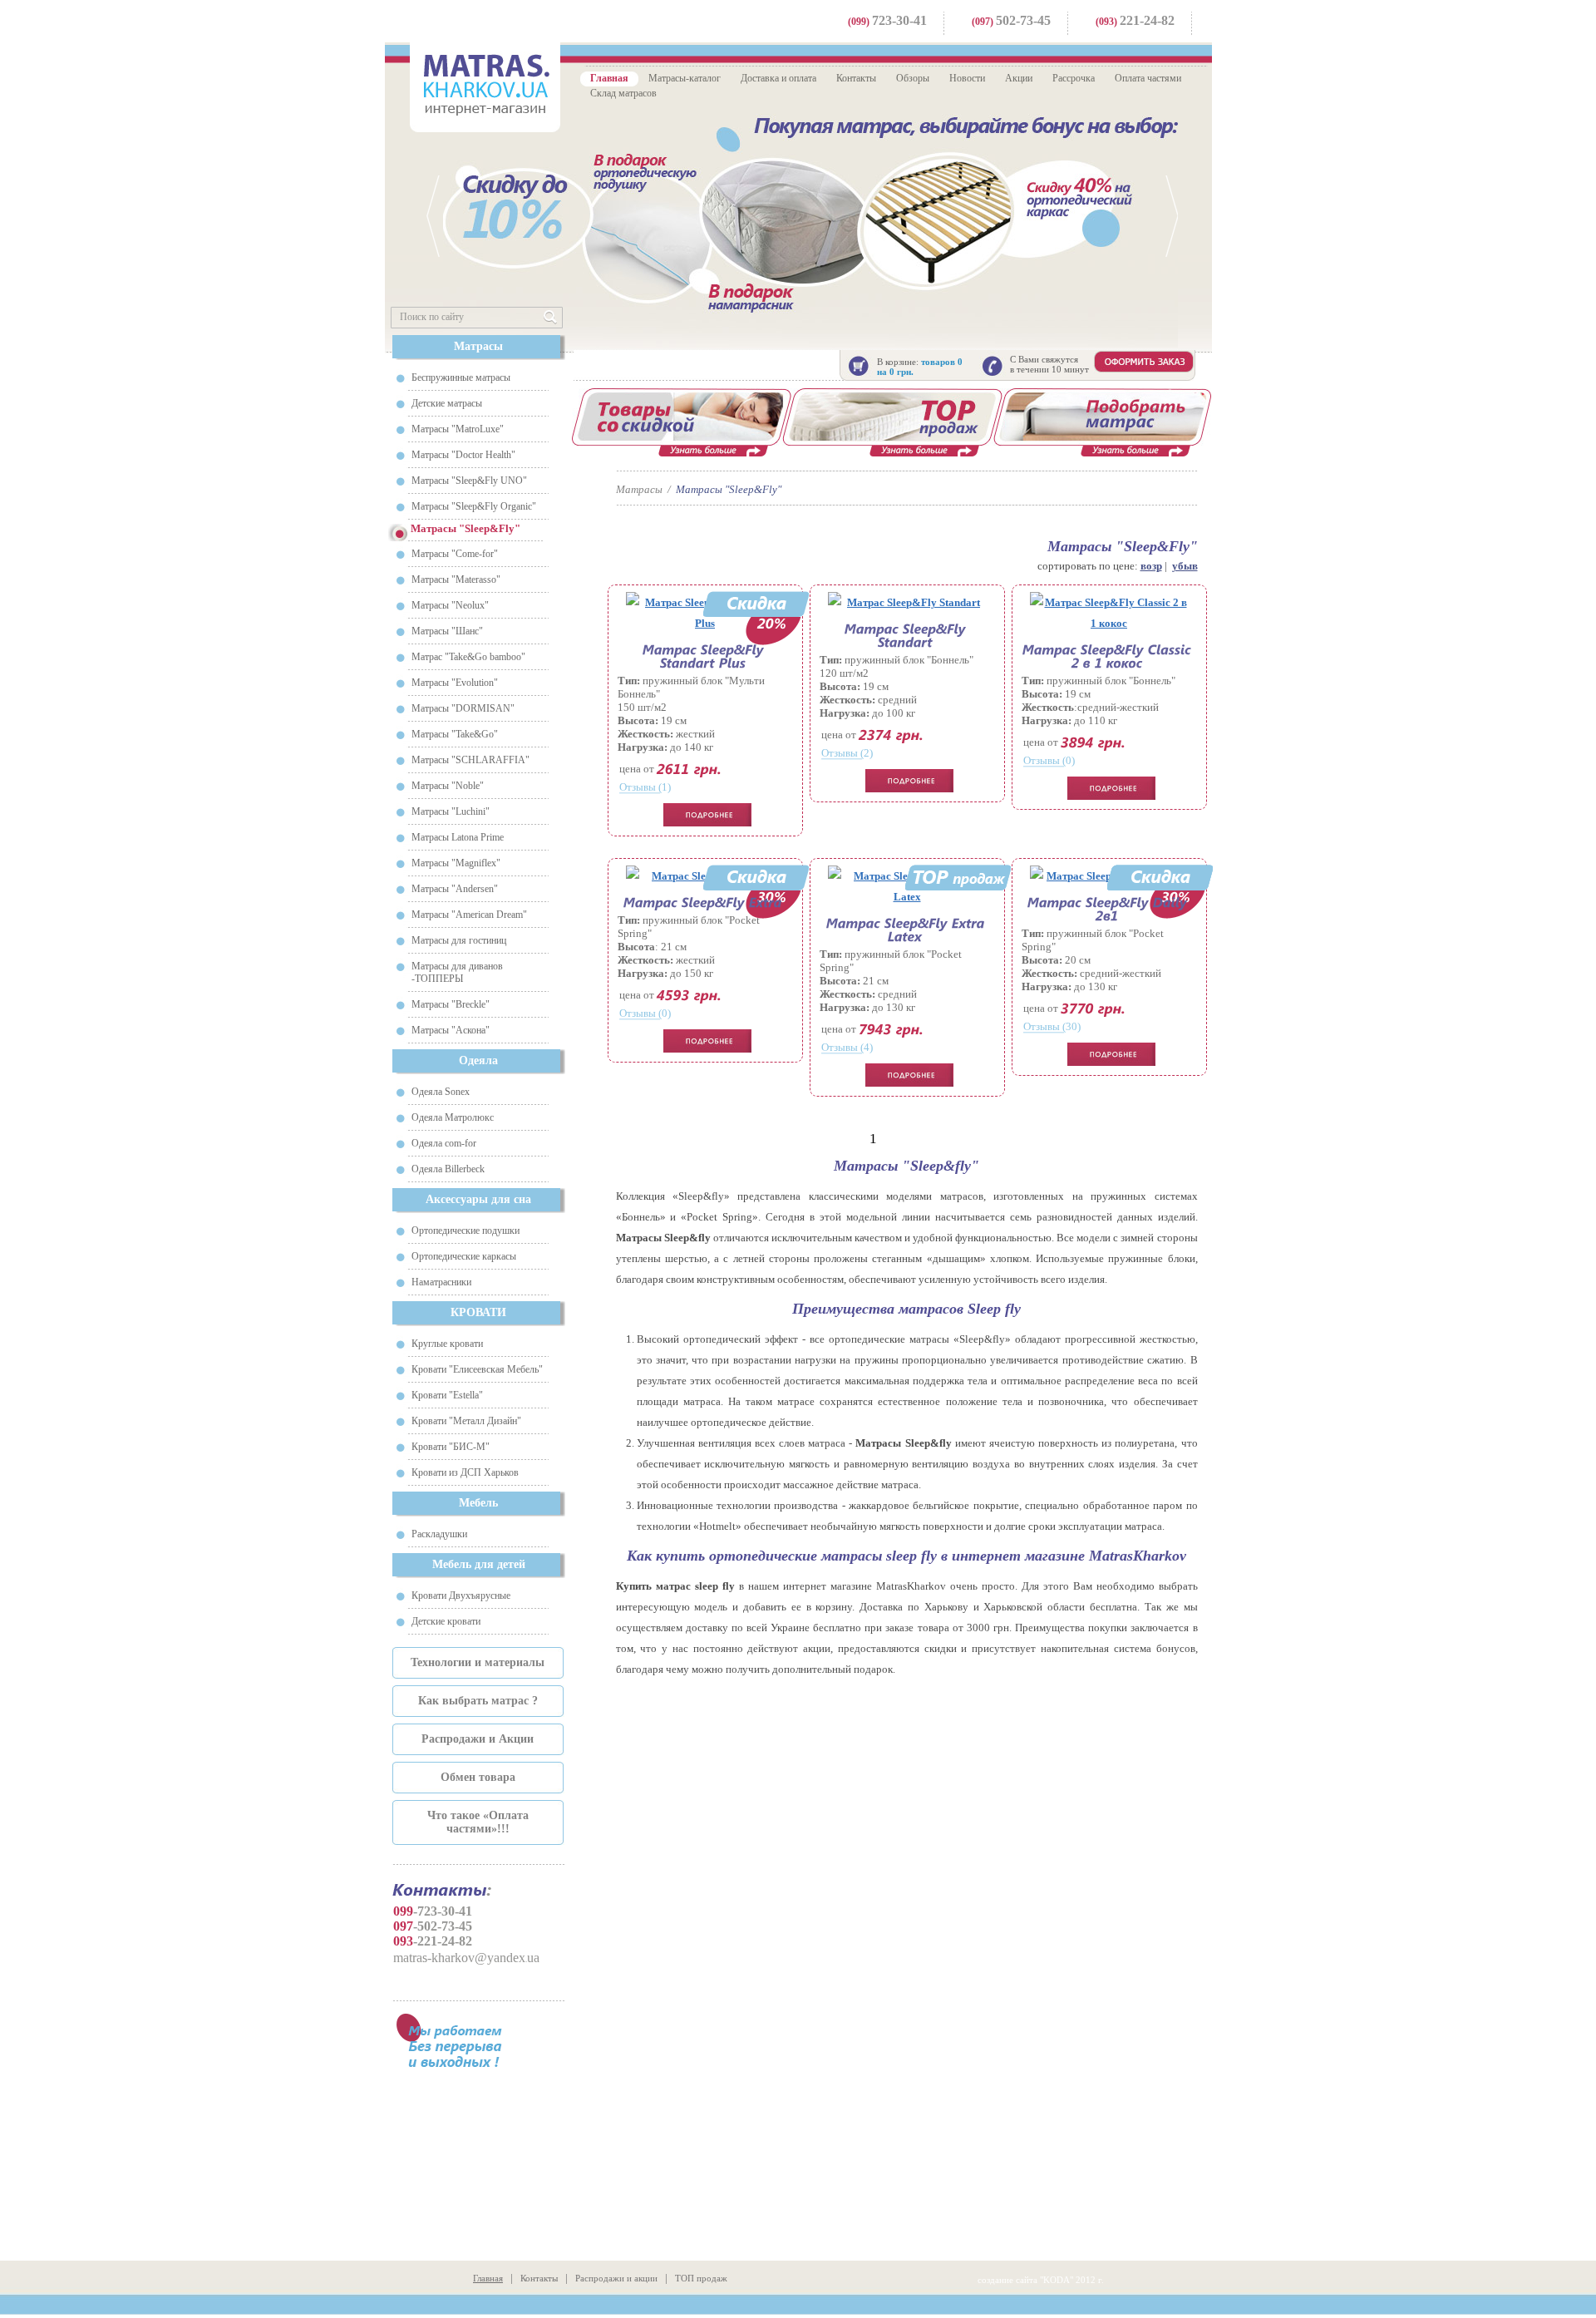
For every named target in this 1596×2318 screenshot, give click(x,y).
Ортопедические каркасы (464, 1256)
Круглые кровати (447, 1344)
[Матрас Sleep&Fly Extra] (703, 902)
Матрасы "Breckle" (451, 1004)
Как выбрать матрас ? (478, 1701)
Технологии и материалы (478, 1662)
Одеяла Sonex (441, 1092)
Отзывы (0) (1049, 760)
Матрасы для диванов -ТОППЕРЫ (457, 972)
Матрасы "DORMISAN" (463, 708)
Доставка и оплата (778, 78)
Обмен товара (478, 1777)
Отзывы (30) (1052, 1026)
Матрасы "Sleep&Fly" (729, 489)
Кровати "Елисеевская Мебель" (477, 1369)
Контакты (856, 78)
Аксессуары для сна (478, 1199)
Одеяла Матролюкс (453, 1117)
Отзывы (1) (645, 787)
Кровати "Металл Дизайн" (466, 1421)
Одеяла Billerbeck (448, 1169)
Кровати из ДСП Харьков (465, 1472)
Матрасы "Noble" (448, 786)
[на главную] (485, 85)
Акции (1019, 78)
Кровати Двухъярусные (461, 1595)
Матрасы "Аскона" (451, 1030)
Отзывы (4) (847, 1047)
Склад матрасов (623, 93)
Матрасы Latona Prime (458, 837)
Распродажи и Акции (478, 1739)
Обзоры (913, 78)
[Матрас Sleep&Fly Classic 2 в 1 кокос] (1109, 613)
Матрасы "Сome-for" (455, 554)
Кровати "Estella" (447, 1395)
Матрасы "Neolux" (450, 605)
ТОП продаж (701, 2278)
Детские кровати (446, 1621)
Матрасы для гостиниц (459, 940)
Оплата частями (1148, 78)
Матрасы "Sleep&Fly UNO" (469, 481)
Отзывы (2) (847, 753)
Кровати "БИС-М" (451, 1447)
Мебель (478, 1503)
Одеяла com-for (444, 1143)
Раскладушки (439, 1534)
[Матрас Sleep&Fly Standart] (907, 602)
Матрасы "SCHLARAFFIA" (470, 760)
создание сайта (1007, 2280)
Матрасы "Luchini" (451, 811)
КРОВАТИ (478, 1312)
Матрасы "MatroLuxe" (458, 429)
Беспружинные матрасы (461, 377)
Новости (967, 78)
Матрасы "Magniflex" (456, 863)
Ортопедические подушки (465, 1231)
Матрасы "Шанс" (447, 631)
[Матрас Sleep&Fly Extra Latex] (907, 929)
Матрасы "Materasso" (456, 579)
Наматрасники (441, 1282)
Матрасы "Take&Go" (455, 734)
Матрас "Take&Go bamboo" (468, 657)
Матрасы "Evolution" (455, 683)
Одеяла (478, 1060)
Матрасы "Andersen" (455, 889)
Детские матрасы (447, 403)
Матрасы (478, 346)
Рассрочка (1074, 78)
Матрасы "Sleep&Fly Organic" (474, 506)
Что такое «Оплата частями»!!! (478, 1822)
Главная (609, 78)
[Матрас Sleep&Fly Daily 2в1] (1109, 908)
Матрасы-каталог (685, 78)
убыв (1185, 566)
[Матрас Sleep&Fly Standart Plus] (705, 656)
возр (1151, 566)
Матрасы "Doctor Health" (463, 455)
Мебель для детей (479, 1564)
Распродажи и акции (616, 2278)
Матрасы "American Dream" (469, 915)
